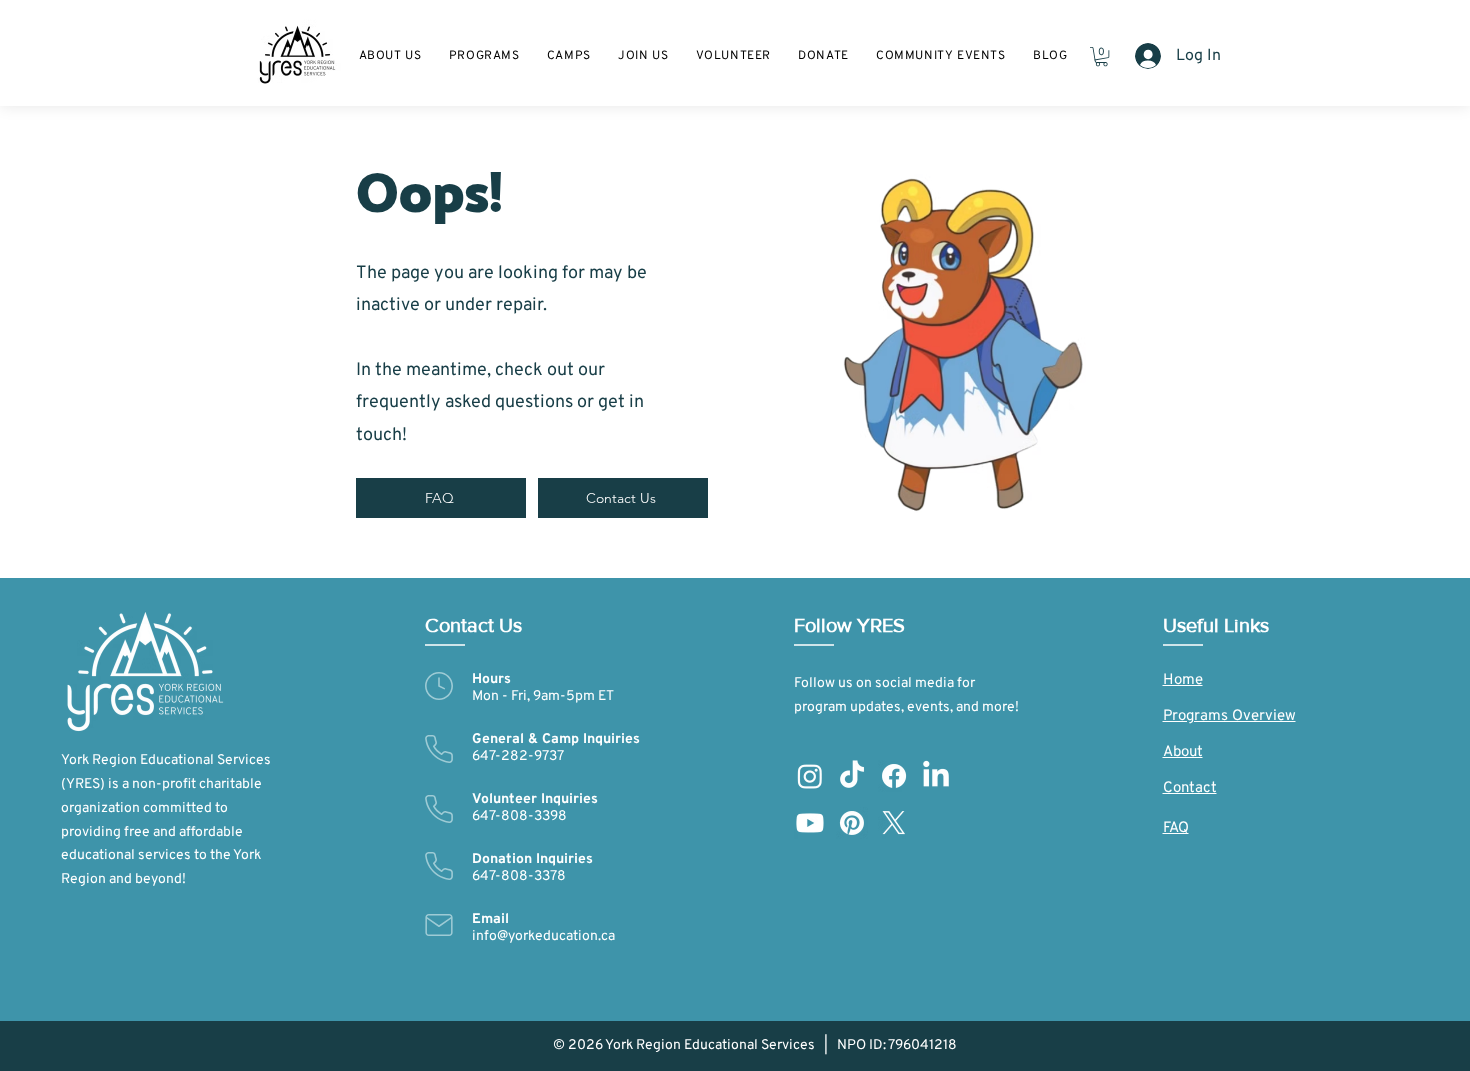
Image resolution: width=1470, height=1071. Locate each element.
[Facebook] (894, 776)
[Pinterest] (852, 823)
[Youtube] (810, 823)
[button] (642, 56)
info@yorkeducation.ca (543, 936)
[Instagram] (810, 776)
